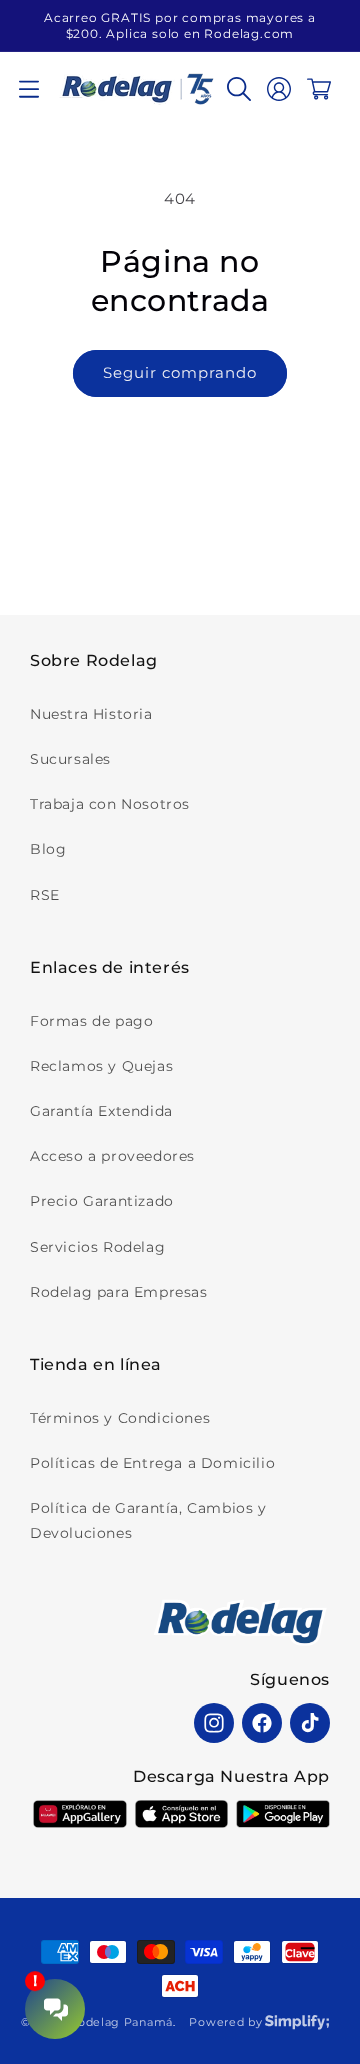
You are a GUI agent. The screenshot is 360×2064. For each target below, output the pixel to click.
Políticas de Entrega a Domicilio (152, 1463)
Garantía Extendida (101, 1111)
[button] (29, 89)
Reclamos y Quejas (101, 1066)
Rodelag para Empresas (119, 1292)
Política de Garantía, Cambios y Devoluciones (148, 1520)
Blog (48, 849)
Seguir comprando (180, 372)
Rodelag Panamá (121, 2022)
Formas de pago (91, 1021)
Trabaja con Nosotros (110, 804)
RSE (45, 895)
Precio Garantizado (102, 1201)
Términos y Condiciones (120, 1418)
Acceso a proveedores (112, 1156)
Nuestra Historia (91, 714)
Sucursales (70, 759)
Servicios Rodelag (97, 1247)
